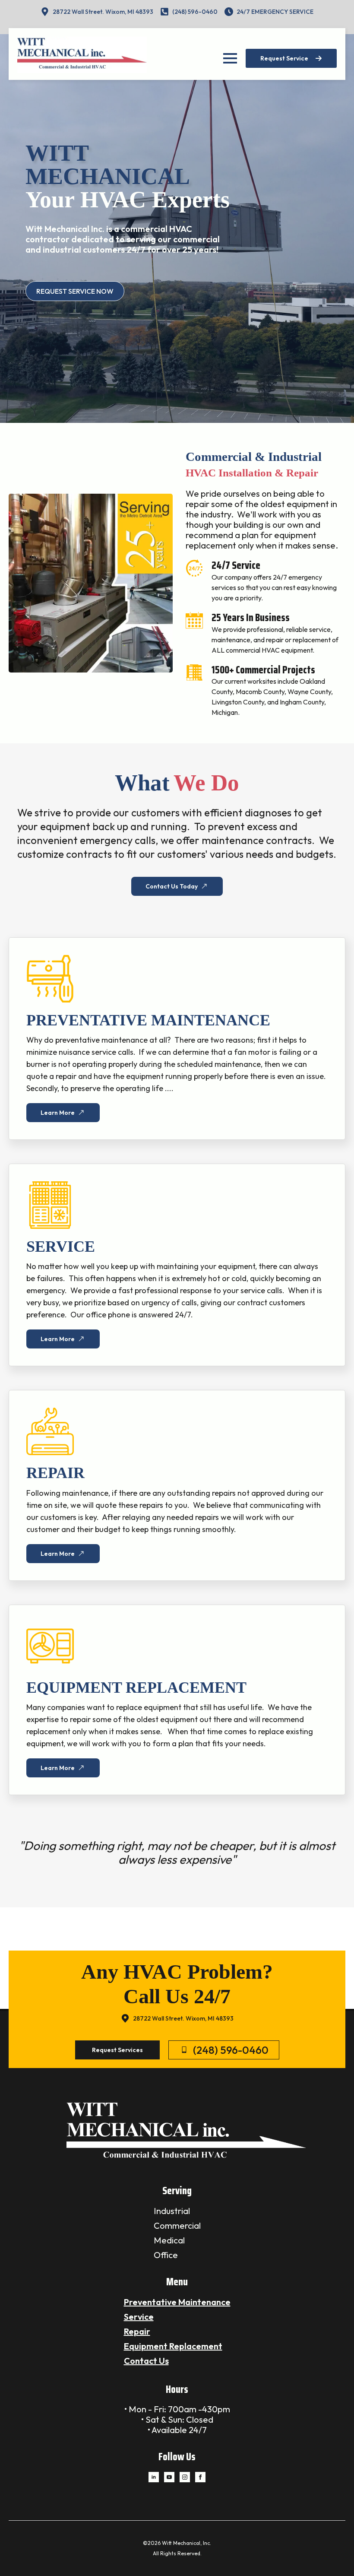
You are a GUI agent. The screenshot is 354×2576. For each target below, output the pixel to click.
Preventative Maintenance (177, 2302)
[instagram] (185, 2477)
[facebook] (200, 2477)
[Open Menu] (230, 58)
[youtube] (169, 2477)
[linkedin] (154, 2477)
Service (139, 2317)
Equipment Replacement (173, 2346)
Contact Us (146, 2361)
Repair (137, 2331)
